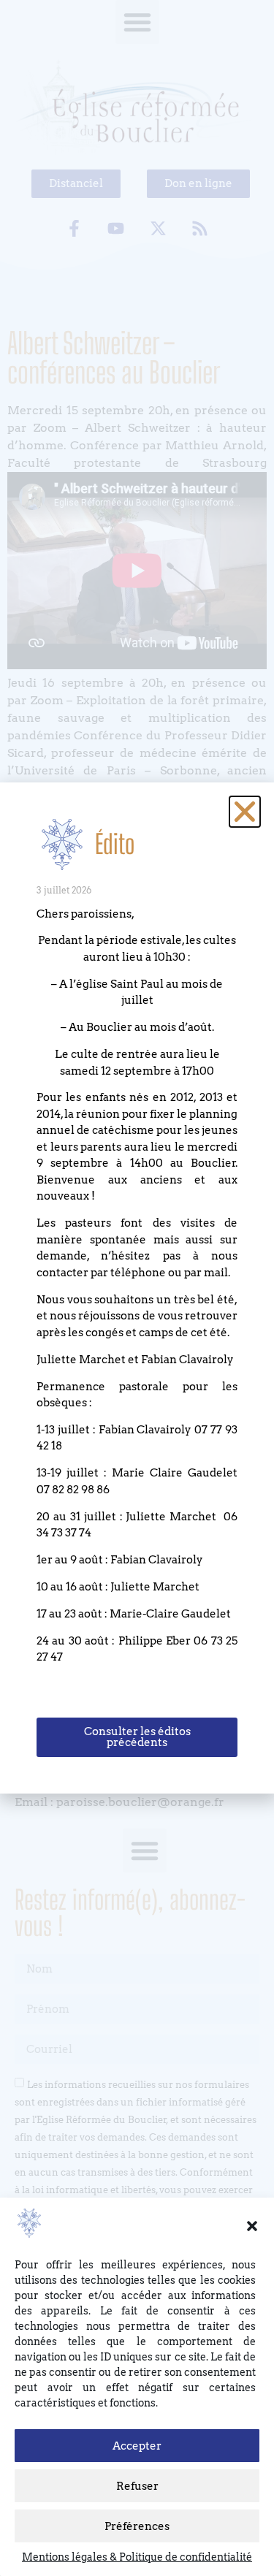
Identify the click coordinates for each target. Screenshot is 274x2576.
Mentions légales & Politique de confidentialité (137, 2557)
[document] (137, 1288)
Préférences (137, 2526)
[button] (252, 2226)
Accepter (137, 2446)
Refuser (137, 2486)
